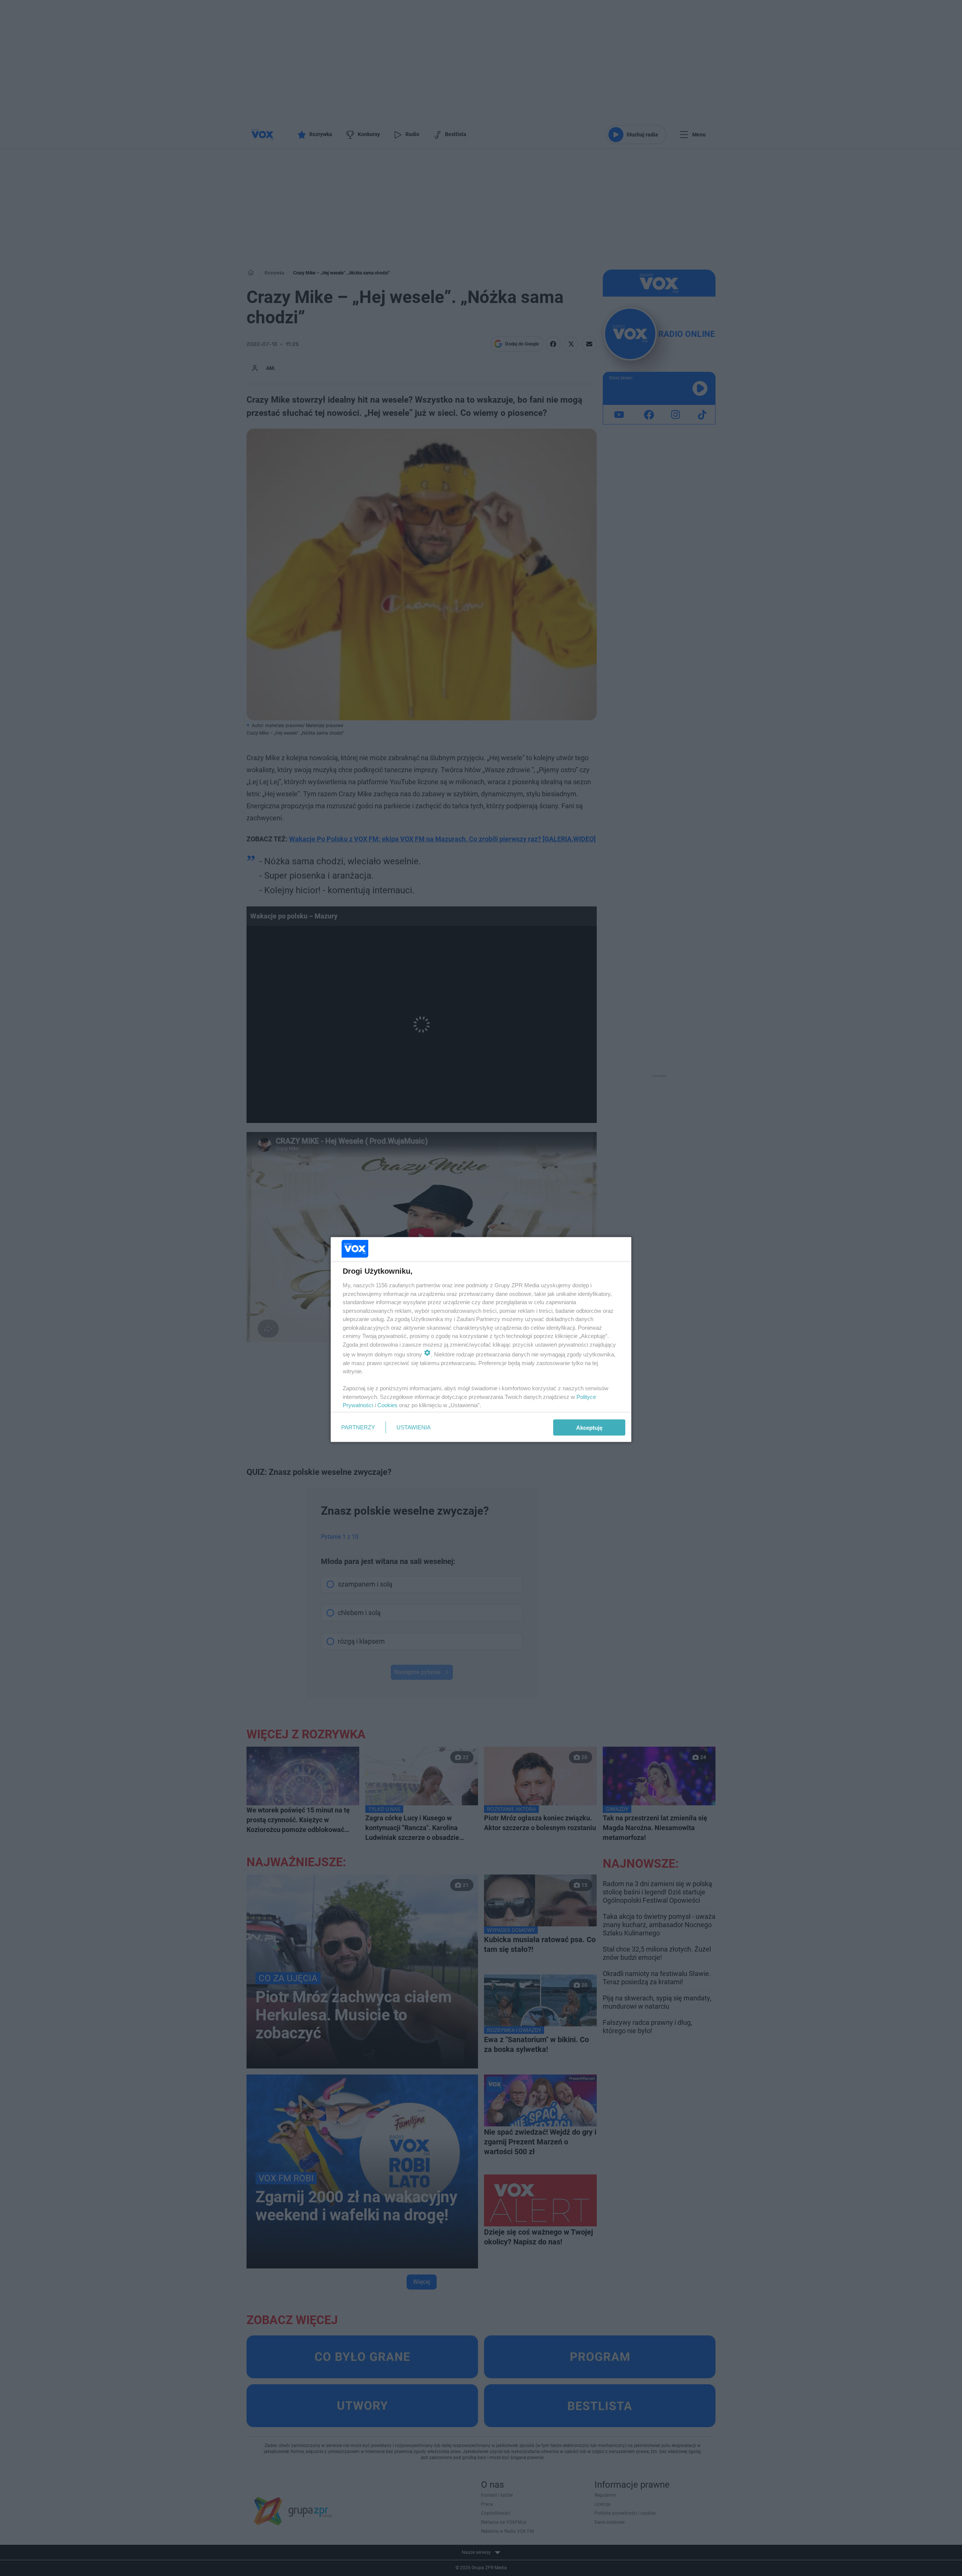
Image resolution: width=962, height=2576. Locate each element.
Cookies (387, 1405)
